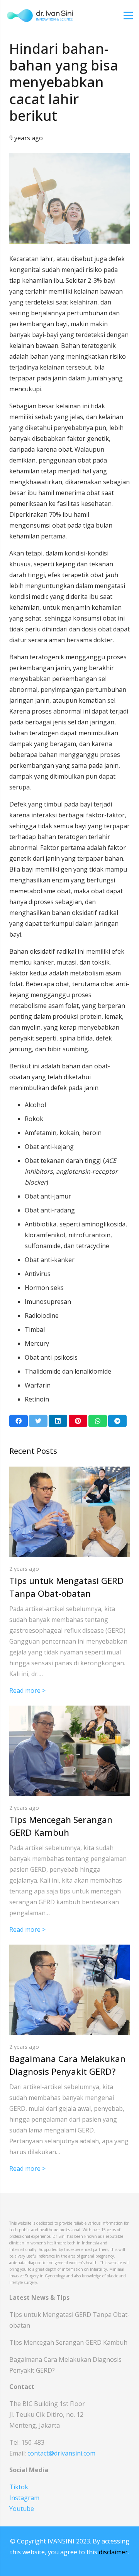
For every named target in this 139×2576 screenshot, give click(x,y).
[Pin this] (78, 1421)
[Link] (40, 15)
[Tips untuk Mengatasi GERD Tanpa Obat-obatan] (69, 1472)
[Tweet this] (38, 1421)
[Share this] (19, 1421)
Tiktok (19, 2487)
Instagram (24, 2498)
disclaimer (113, 2552)
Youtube (22, 2509)
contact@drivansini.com (61, 2453)
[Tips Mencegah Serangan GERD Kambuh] (69, 1711)
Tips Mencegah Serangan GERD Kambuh (68, 2342)
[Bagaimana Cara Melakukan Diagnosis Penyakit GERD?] (69, 1950)
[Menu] (128, 15)
